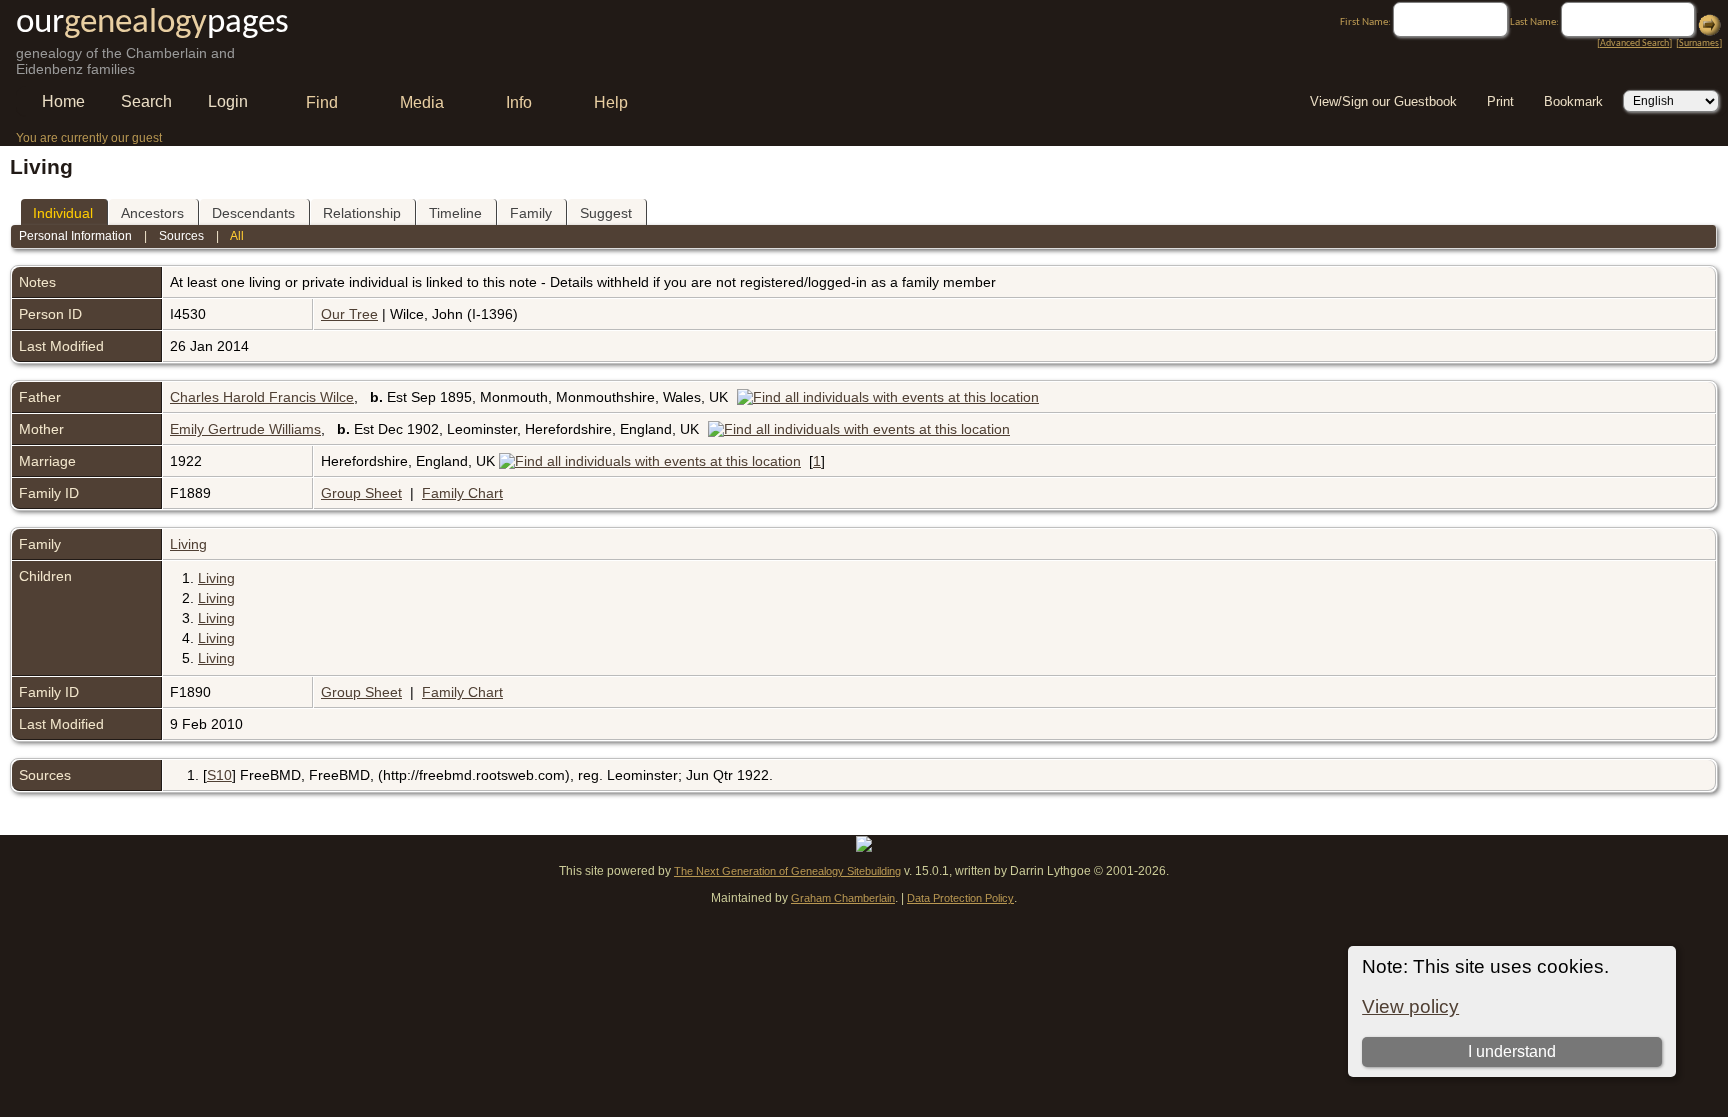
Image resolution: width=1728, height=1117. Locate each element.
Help (611, 102)
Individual (63, 213)
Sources (181, 236)
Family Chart (462, 493)
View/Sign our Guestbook (1383, 101)
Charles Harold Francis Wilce (262, 397)
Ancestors (152, 213)
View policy (1410, 1006)
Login (228, 101)
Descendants (253, 213)
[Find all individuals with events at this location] (893, 397)
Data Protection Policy (960, 898)
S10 (219, 775)
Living (188, 544)
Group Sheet (361, 493)
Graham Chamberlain (843, 898)
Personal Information (75, 236)
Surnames (1699, 43)
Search (146, 101)
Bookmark (1573, 101)
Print (1500, 101)
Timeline (455, 213)
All (237, 236)
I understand (1512, 1051)
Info (519, 102)
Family (531, 213)
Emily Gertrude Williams (245, 429)
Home (63, 101)
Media (422, 102)
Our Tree (349, 314)
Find (322, 102)
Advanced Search (1634, 43)
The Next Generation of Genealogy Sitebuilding (787, 871)
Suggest (606, 213)
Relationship (362, 213)
